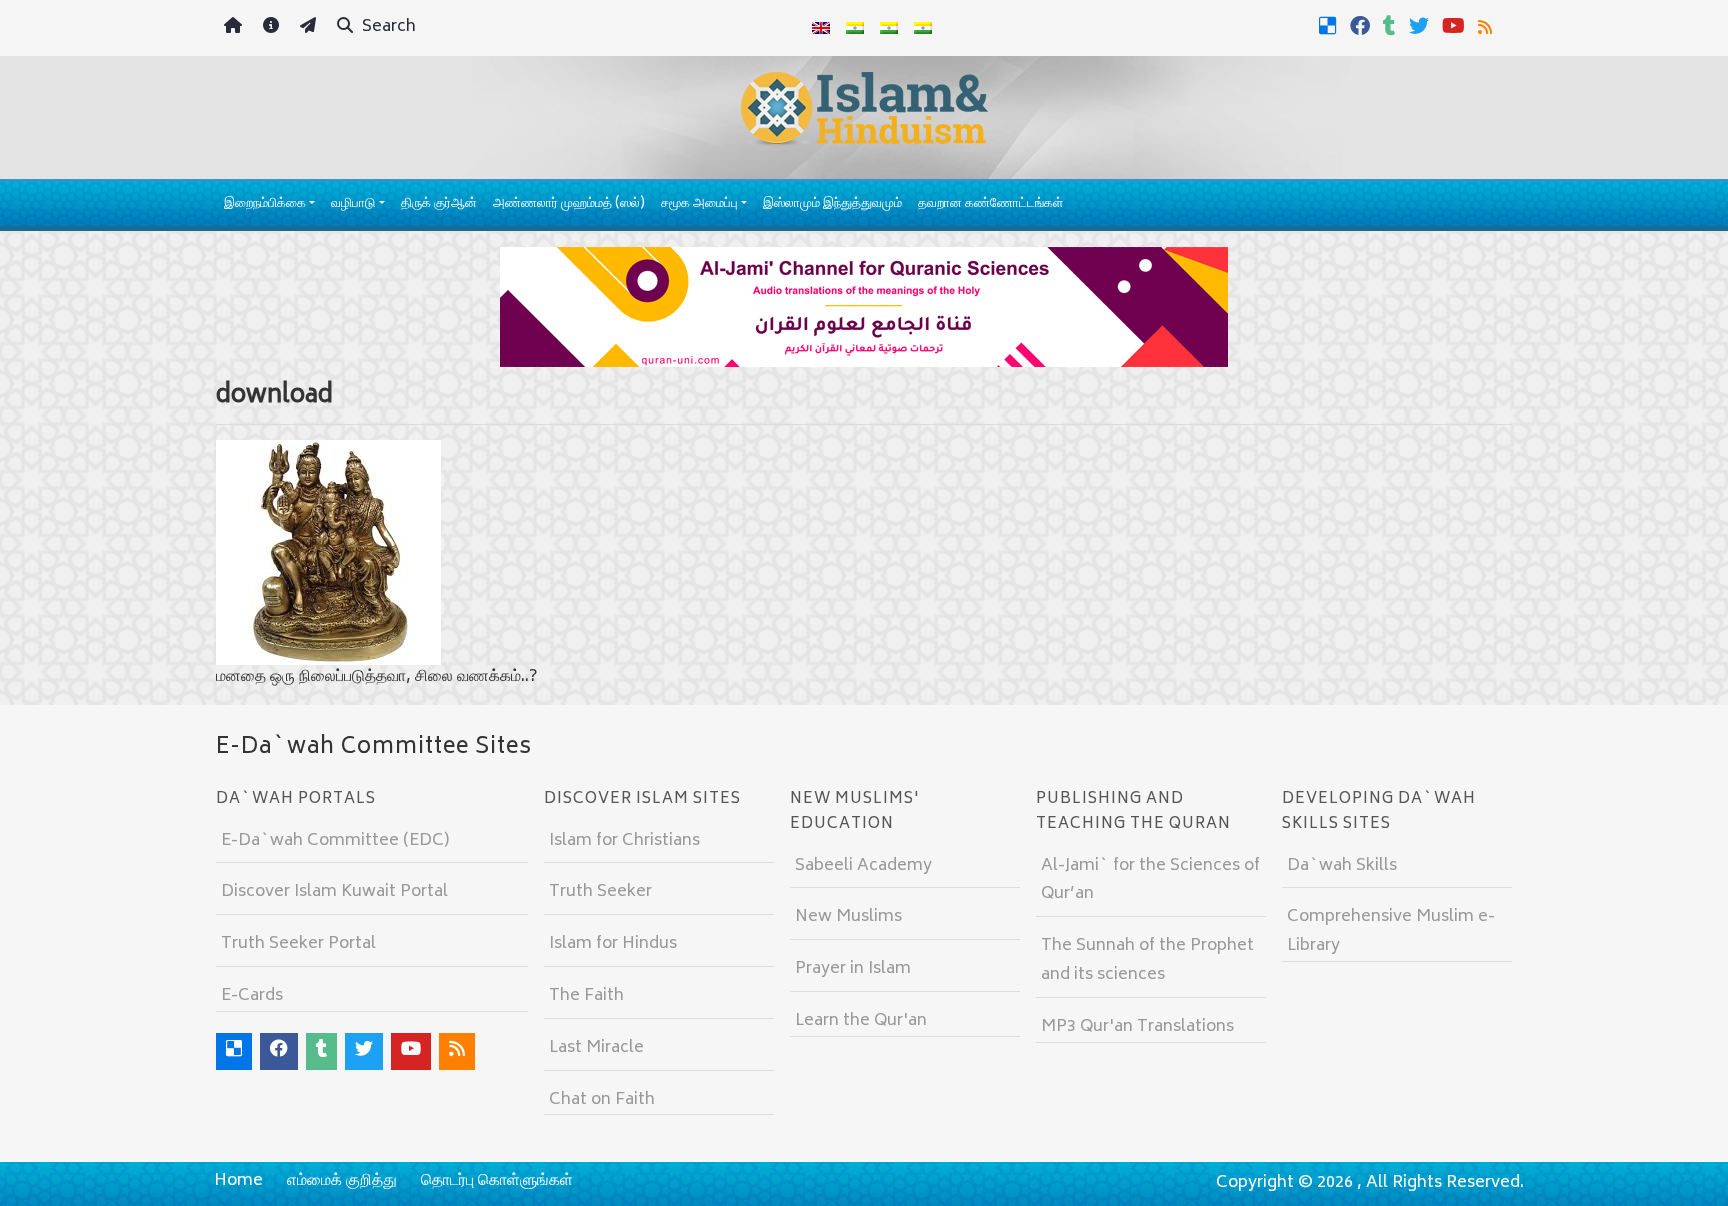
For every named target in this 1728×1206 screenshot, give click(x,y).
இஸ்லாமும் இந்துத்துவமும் (832, 204)
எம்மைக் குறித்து (342, 1181)
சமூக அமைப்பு (699, 204)
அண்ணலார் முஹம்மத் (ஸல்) (569, 204)
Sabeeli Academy (863, 866)
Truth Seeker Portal (298, 944)
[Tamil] (923, 28)
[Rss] (1487, 26)
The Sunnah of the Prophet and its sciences (1147, 960)
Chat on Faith (602, 1100)
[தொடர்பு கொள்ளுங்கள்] (310, 28)
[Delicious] (1330, 26)
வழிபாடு (353, 204)
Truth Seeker (600, 892)
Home (238, 1181)
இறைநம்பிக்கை (265, 204)
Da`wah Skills (1342, 866)
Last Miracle (596, 1048)
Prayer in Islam (853, 969)
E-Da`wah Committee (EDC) (335, 841)
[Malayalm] (855, 28)
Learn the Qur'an (861, 1021)
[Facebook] (1362, 26)
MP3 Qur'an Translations (1137, 1027)
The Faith (586, 996)
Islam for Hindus (613, 944)
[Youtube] (1456, 26)
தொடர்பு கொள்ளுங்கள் (497, 1181)
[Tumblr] (1392, 26)
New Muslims (848, 917)
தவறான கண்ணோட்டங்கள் (990, 204)
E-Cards (252, 996)
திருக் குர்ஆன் (439, 204)
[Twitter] (1421, 26)
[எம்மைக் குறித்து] (273, 28)
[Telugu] (889, 28)
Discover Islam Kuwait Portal (334, 892)
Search (387, 27)
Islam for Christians (624, 841)
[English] (821, 28)
